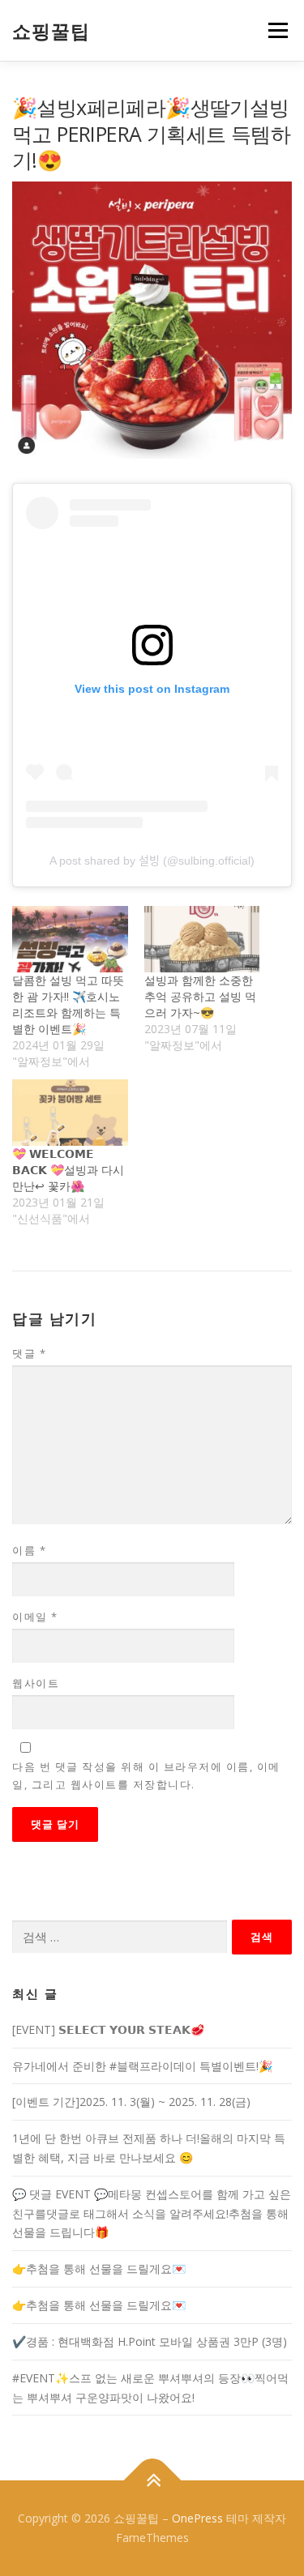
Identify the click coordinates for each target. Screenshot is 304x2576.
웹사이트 (36, 1683)
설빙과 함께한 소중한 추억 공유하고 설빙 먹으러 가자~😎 (200, 996)
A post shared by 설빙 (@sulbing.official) (152, 861)
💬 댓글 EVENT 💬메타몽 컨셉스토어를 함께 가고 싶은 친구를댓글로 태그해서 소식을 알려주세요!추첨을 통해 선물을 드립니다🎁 (152, 2213)
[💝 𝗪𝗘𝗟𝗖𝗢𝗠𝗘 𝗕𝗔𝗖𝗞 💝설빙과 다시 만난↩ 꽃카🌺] (70, 1112)
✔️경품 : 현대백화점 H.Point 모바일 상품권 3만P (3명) (150, 2341)
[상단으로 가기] (152, 2481)
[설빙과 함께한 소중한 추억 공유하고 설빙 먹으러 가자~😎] (202, 939)
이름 (29, 1550)
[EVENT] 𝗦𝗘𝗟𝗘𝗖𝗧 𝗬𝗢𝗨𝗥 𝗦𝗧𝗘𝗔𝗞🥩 (108, 2029)
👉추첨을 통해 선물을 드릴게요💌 (99, 2268)
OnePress (197, 2518)
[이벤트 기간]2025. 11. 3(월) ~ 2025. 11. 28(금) (131, 2102)
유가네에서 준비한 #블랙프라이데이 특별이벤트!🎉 (142, 2066)
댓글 (29, 1353)
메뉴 (273, 30)
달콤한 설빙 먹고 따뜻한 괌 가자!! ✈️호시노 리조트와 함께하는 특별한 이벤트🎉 (68, 1004)
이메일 (35, 1617)
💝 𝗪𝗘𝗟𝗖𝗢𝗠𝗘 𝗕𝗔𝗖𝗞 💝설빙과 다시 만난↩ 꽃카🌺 (68, 1170)
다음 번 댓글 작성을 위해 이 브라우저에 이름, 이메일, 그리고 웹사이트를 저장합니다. (146, 1775)
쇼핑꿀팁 (51, 32)
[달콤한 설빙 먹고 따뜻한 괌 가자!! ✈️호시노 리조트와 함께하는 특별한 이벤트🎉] (70, 939)
